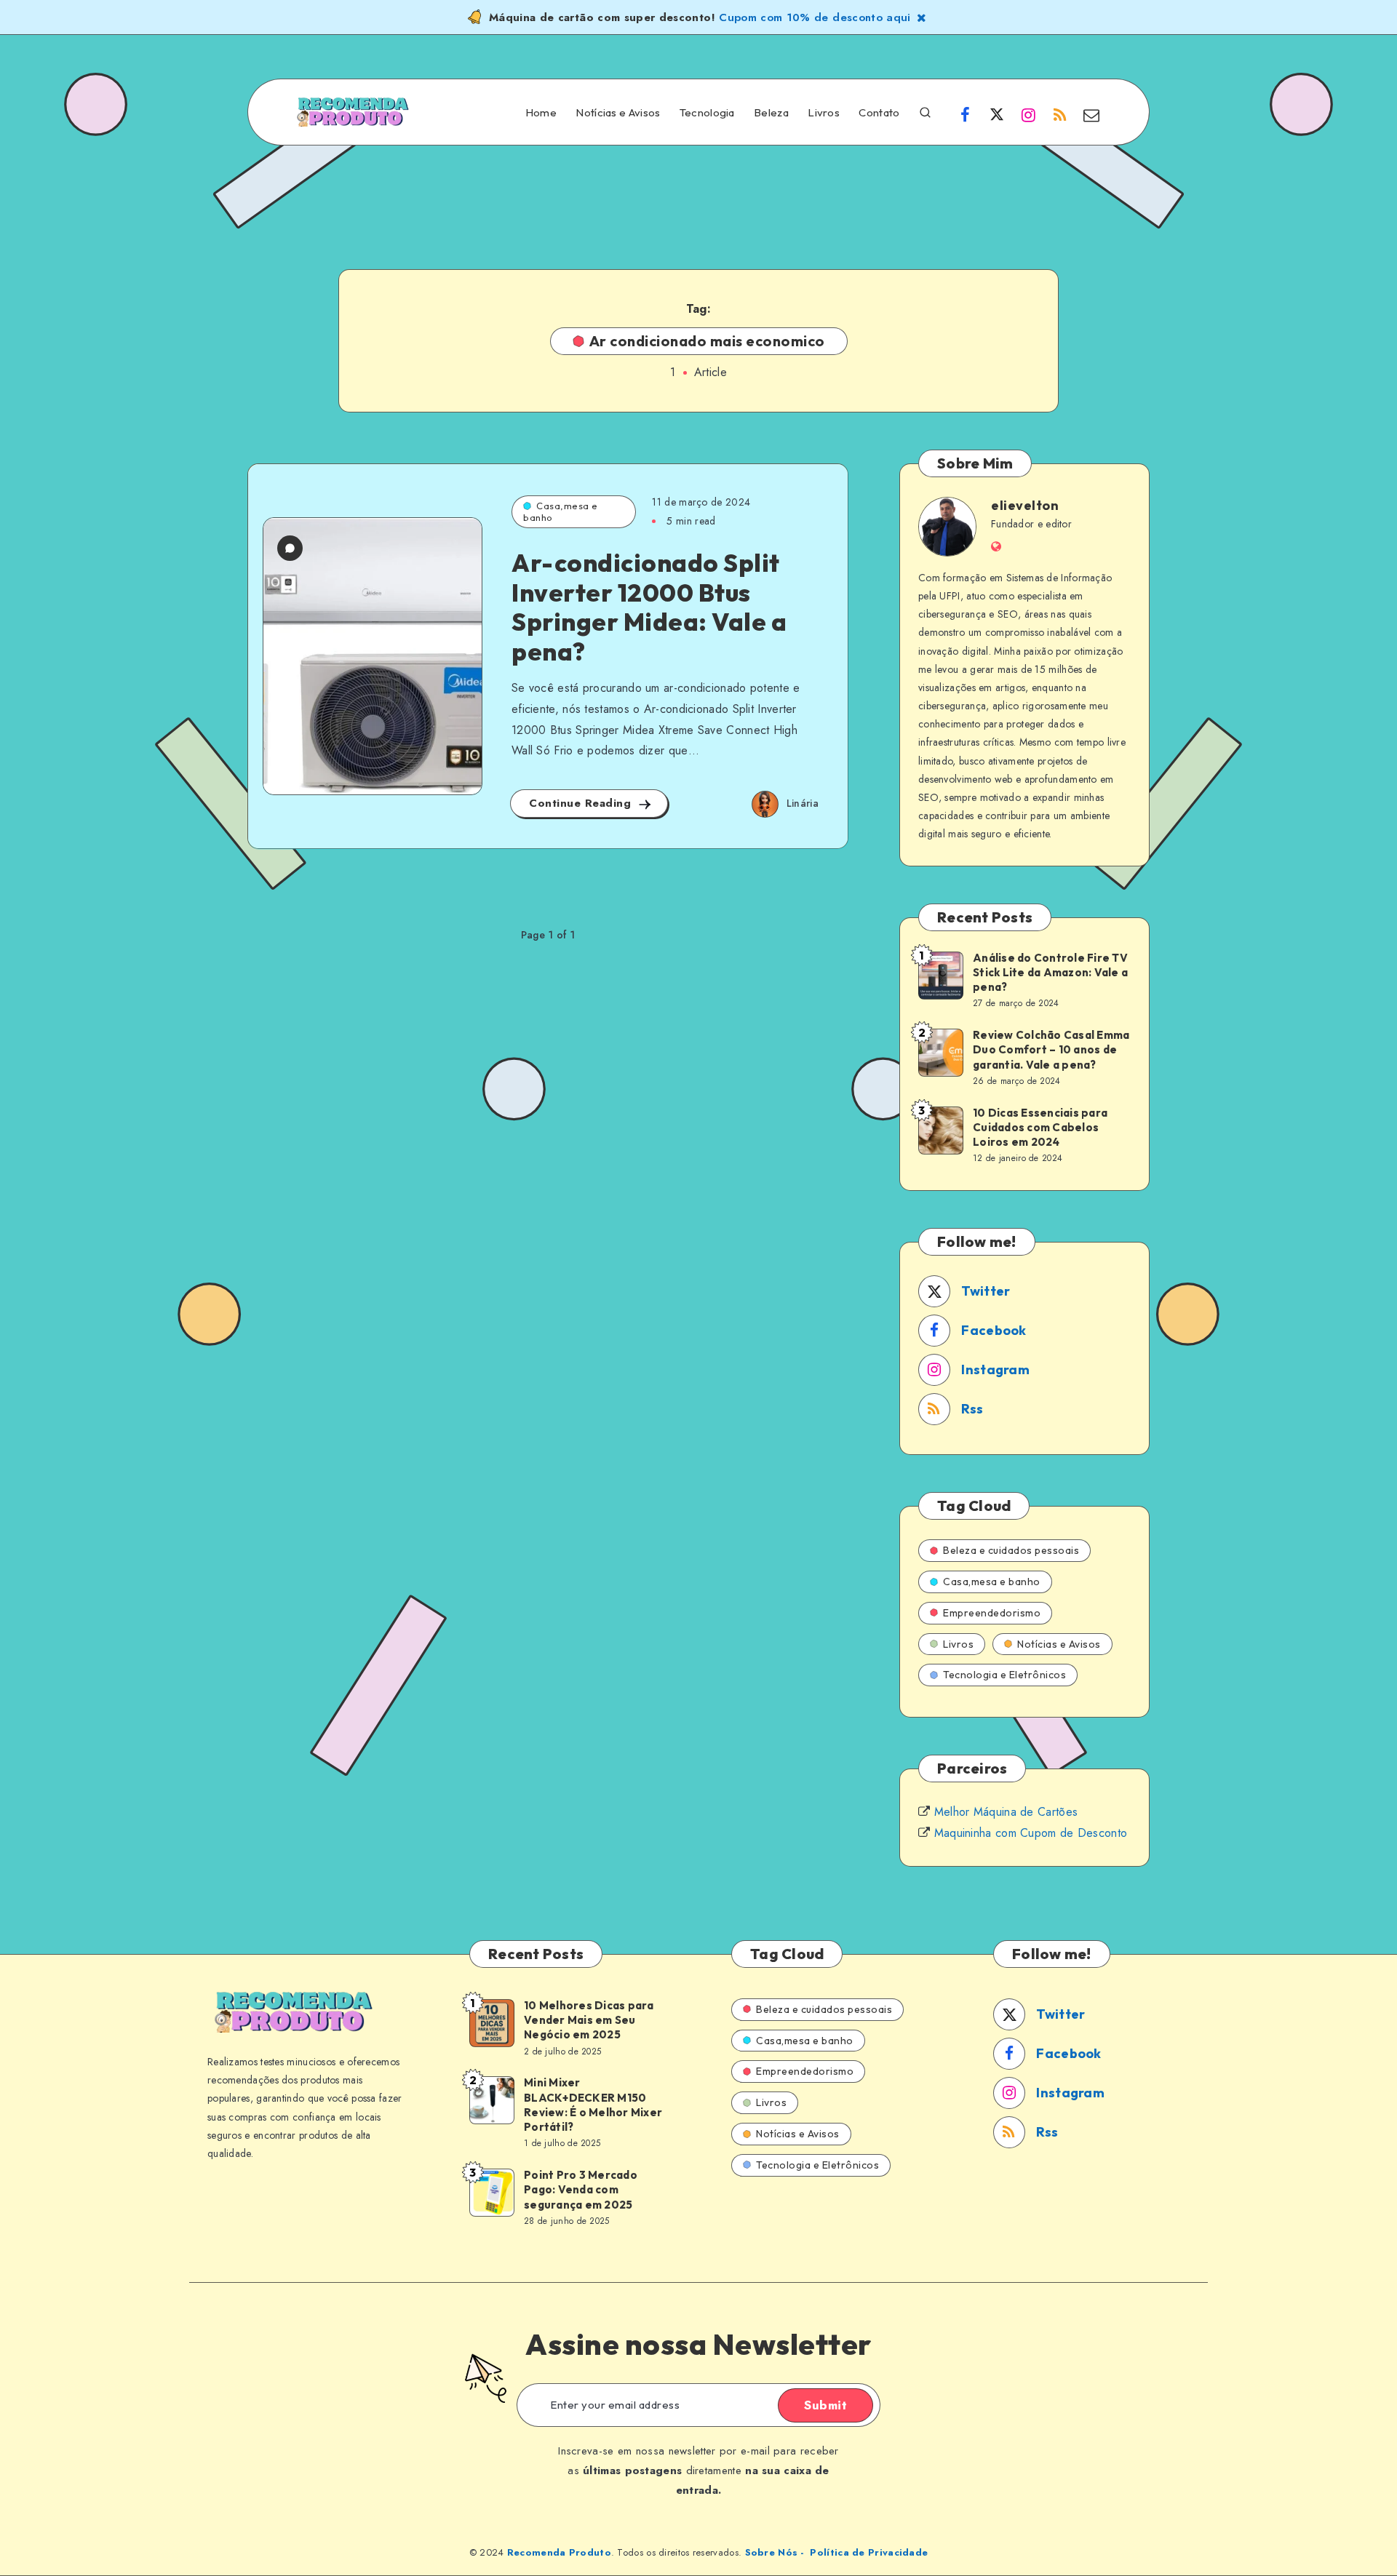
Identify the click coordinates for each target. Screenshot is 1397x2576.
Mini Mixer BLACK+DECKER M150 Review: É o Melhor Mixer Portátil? (593, 2105)
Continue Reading (582, 803)
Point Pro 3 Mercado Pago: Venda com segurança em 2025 (581, 2190)
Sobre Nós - (775, 2552)
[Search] (925, 111)
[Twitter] (997, 114)
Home (541, 113)
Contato (879, 113)
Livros (824, 113)
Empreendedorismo (992, 1613)
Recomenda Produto (559, 2552)
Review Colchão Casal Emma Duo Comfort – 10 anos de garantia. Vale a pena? (1051, 1050)
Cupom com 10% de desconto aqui (815, 17)
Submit (825, 2405)
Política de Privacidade (869, 2552)
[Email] (1091, 114)
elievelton (1025, 505)
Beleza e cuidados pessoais (1011, 1550)
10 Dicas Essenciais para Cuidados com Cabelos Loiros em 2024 (1040, 1128)
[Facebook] (966, 114)
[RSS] (1060, 114)
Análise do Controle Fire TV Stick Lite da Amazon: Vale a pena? (1050, 973)
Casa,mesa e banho (561, 511)
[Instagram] (1028, 114)
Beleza (771, 113)
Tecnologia (707, 113)
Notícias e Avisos (618, 113)
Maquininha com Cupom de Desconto (1031, 1833)
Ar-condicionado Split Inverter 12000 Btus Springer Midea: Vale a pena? (649, 607)
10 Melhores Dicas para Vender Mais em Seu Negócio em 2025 (589, 2020)
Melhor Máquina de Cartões (1006, 1812)
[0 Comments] (290, 548)
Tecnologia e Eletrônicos (1004, 1675)
